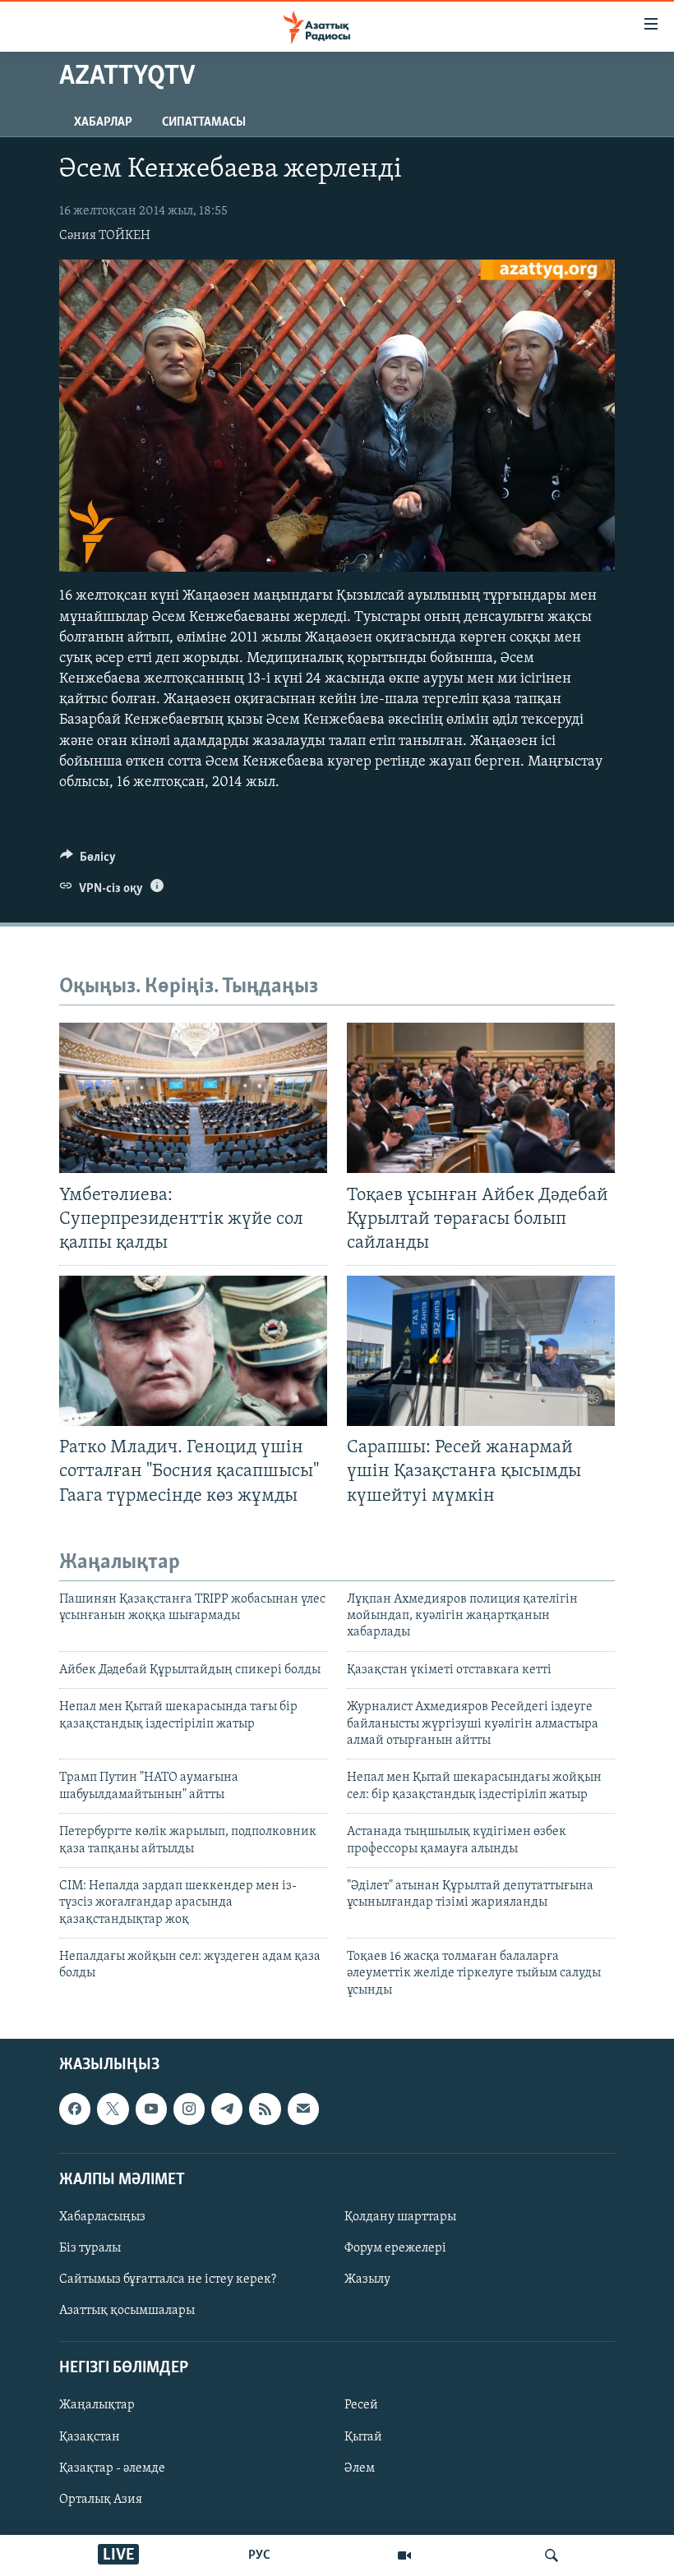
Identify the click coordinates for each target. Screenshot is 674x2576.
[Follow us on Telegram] (227, 2109)
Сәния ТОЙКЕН (105, 236)
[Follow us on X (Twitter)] (113, 2109)
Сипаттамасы (204, 122)
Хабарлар (103, 122)
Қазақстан (90, 2437)
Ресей (361, 2406)
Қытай (363, 2437)
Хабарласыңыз (102, 2217)
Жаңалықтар (97, 2406)
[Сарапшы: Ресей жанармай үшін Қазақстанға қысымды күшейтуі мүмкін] (481, 1351)
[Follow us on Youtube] (151, 2109)
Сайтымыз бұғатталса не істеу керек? (168, 2279)
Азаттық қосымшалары (127, 2311)
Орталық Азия (101, 2500)
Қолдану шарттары (400, 2217)
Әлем (360, 2468)
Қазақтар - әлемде (112, 2468)
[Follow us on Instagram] (189, 2109)
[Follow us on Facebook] (75, 2109)
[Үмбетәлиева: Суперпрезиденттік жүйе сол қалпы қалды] (193, 1098)
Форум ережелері (395, 2248)
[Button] (88, 861)
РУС (259, 2555)
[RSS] (265, 2109)
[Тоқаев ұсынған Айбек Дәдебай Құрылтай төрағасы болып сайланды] (481, 1098)
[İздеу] (552, 2555)
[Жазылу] (303, 2109)
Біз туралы (90, 2248)
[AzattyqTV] (404, 2555)
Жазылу (367, 2279)
